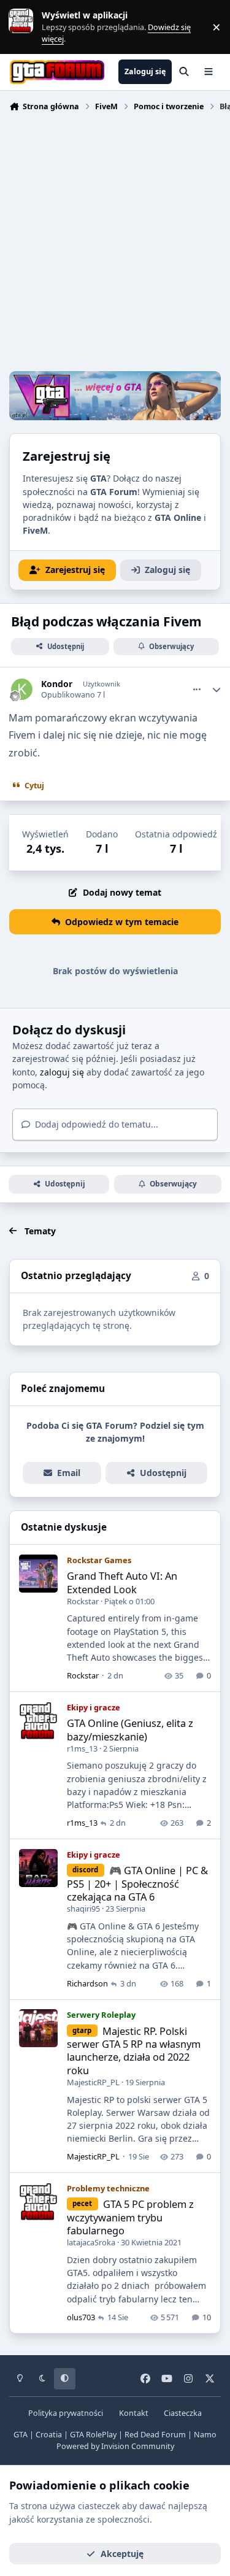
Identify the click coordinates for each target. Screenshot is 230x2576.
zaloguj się (62, 1072)
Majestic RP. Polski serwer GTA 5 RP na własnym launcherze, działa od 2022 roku (134, 2051)
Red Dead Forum (155, 2435)
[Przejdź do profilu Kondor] (22, 689)
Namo (205, 2435)
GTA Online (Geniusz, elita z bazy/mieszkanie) (130, 1729)
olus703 (81, 2317)
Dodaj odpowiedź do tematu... (95, 1124)
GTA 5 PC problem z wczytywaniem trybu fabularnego (130, 2217)
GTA (21, 2435)
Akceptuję (122, 2554)
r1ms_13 (82, 1748)
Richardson (87, 1983)
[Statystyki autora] (217, 690)
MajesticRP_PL (93, 2082)
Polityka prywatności (66, 2413)
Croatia (49, 2435)
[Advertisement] (115, 243)
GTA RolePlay (93, 2435)
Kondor (57, 684)
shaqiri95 (83, 1909)
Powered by (115, 2446)
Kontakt (134, 2413)
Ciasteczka (183, 2413)
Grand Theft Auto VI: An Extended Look (122, 1582)
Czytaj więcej (26, 27)
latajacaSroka (91, 2242)
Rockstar (83, 1601)
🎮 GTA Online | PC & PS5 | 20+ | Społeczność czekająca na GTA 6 (137, 1883)
